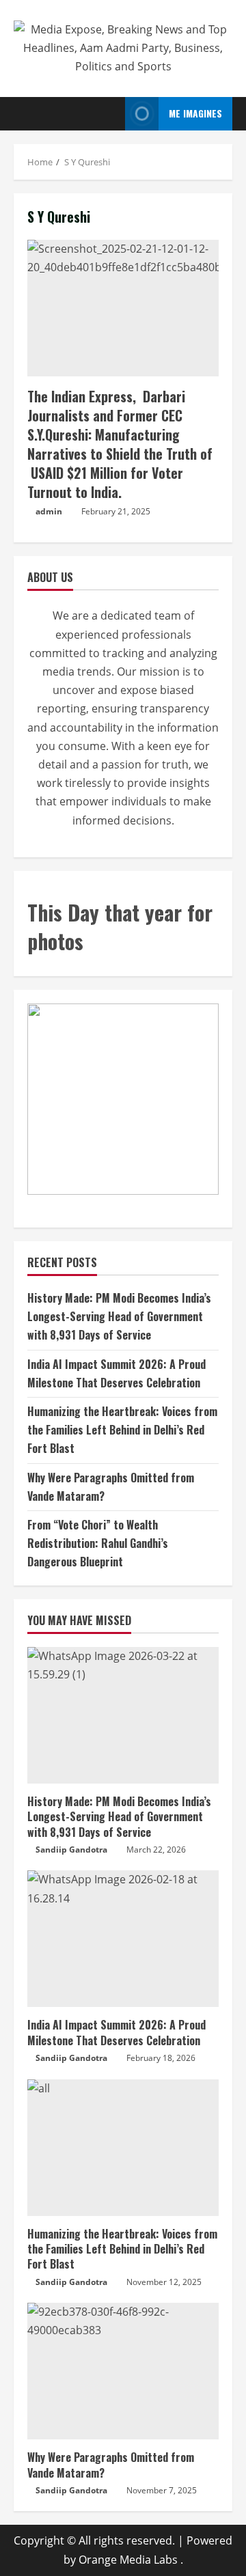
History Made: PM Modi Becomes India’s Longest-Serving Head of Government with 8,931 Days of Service (119, 1316)
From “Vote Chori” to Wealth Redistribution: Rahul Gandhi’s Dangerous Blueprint (98, 1543)
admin (49, 511)
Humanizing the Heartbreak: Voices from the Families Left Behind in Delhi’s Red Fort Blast (122, 1430)
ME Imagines (195, 113)
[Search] (111, 113)
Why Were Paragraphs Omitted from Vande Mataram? (111, 2465)
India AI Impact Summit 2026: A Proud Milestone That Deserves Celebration (117, 2032)
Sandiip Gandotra (71, 1850)
